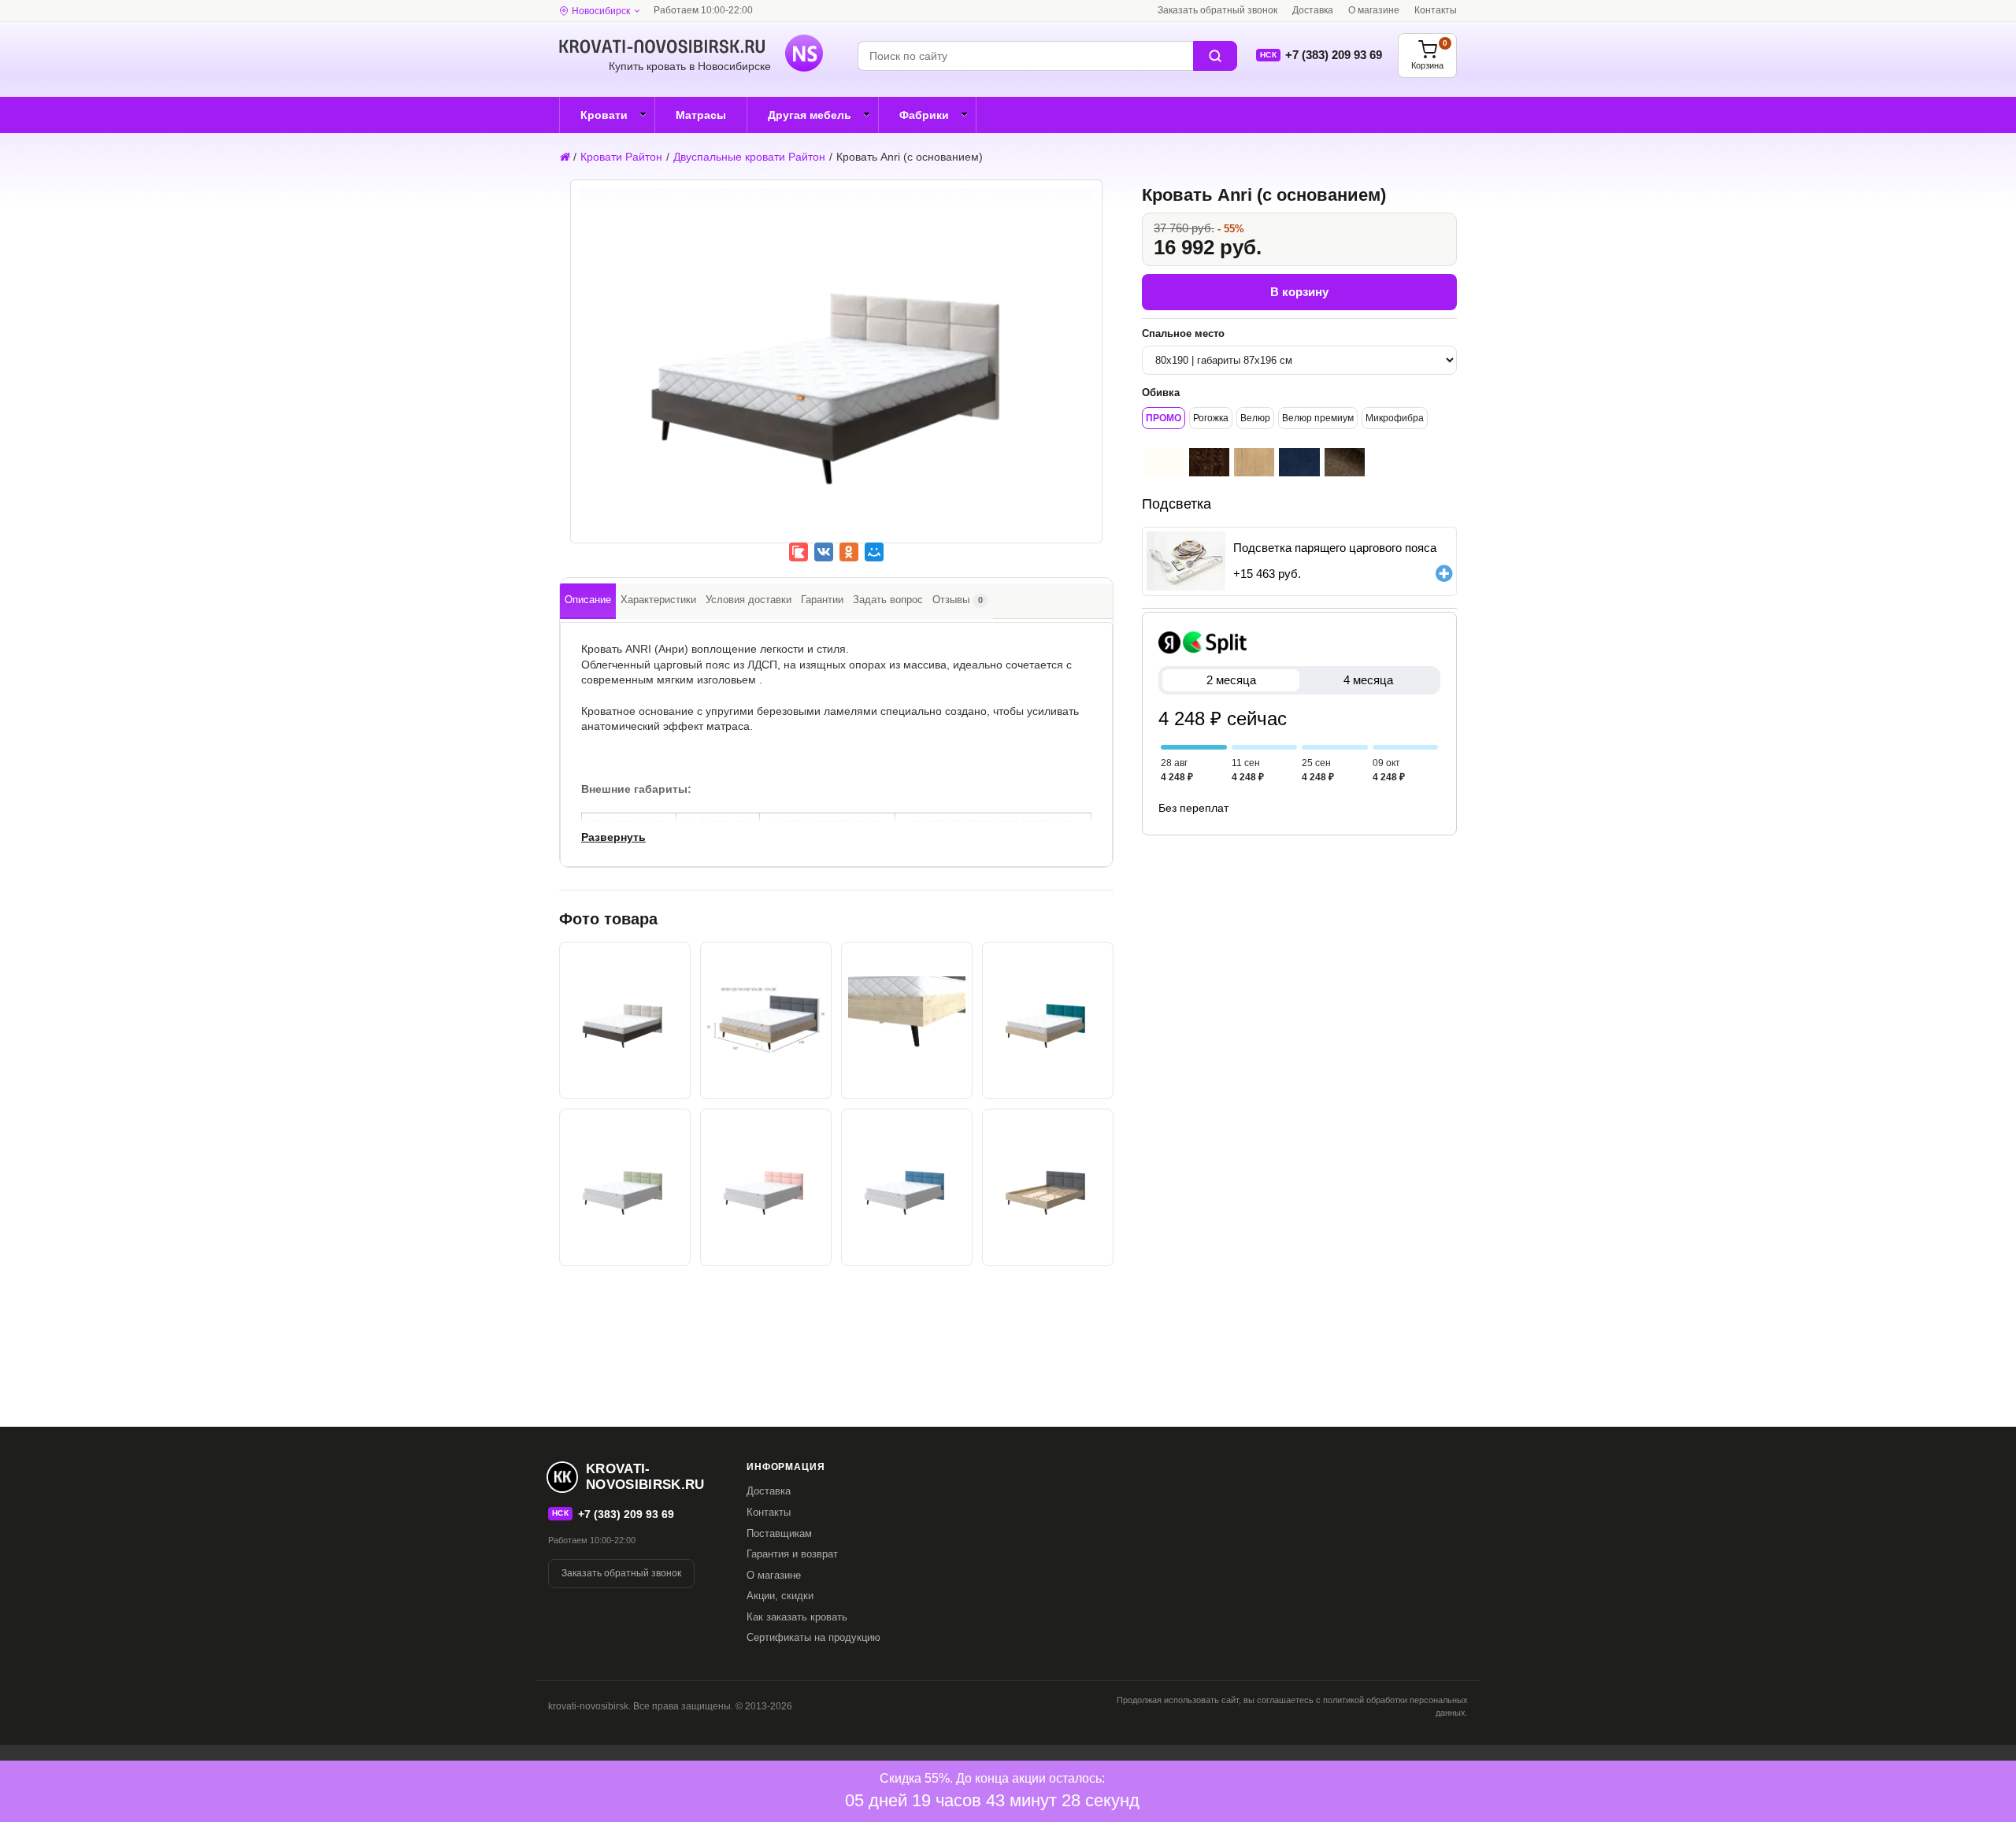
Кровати (604, 115)
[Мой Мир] (874, 552)
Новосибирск (601, 11)
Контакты (1436, 10)
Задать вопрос (888, 600)
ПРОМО (1164, 418)
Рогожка (1211, 418)
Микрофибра (1395, 418)
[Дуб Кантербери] (1209, 462)
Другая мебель (810, 115)
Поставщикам (779, 1533)
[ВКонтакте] (824, 552)
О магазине (1374, 10)
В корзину (1299, 292)
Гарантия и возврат (792, 1554)
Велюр (1255, 418)
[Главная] (564, 157)
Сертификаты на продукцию (813, 1637)
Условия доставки (749, 600)
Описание (588, 600)
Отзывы (958, 600)
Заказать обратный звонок (1217, 10)
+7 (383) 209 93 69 (1334, 55)
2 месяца (1231, 680)
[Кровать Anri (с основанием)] (836, 372)
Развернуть (613, 837)
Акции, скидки (780, 1596)
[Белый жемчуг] (1164, 462)
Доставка (1313, 10)
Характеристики (658, 600)
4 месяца (1368, 680)
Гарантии (822, 600)
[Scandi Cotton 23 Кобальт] (1299, 462)
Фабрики (924, 115)
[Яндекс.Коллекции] (799, 552)
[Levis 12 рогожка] (1345, 462)
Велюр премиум (1318, 418)
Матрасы (701, 115)
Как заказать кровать (797, 1617)
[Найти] (1215, 56)
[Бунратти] (1254, 462)
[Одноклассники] (849, 552)
